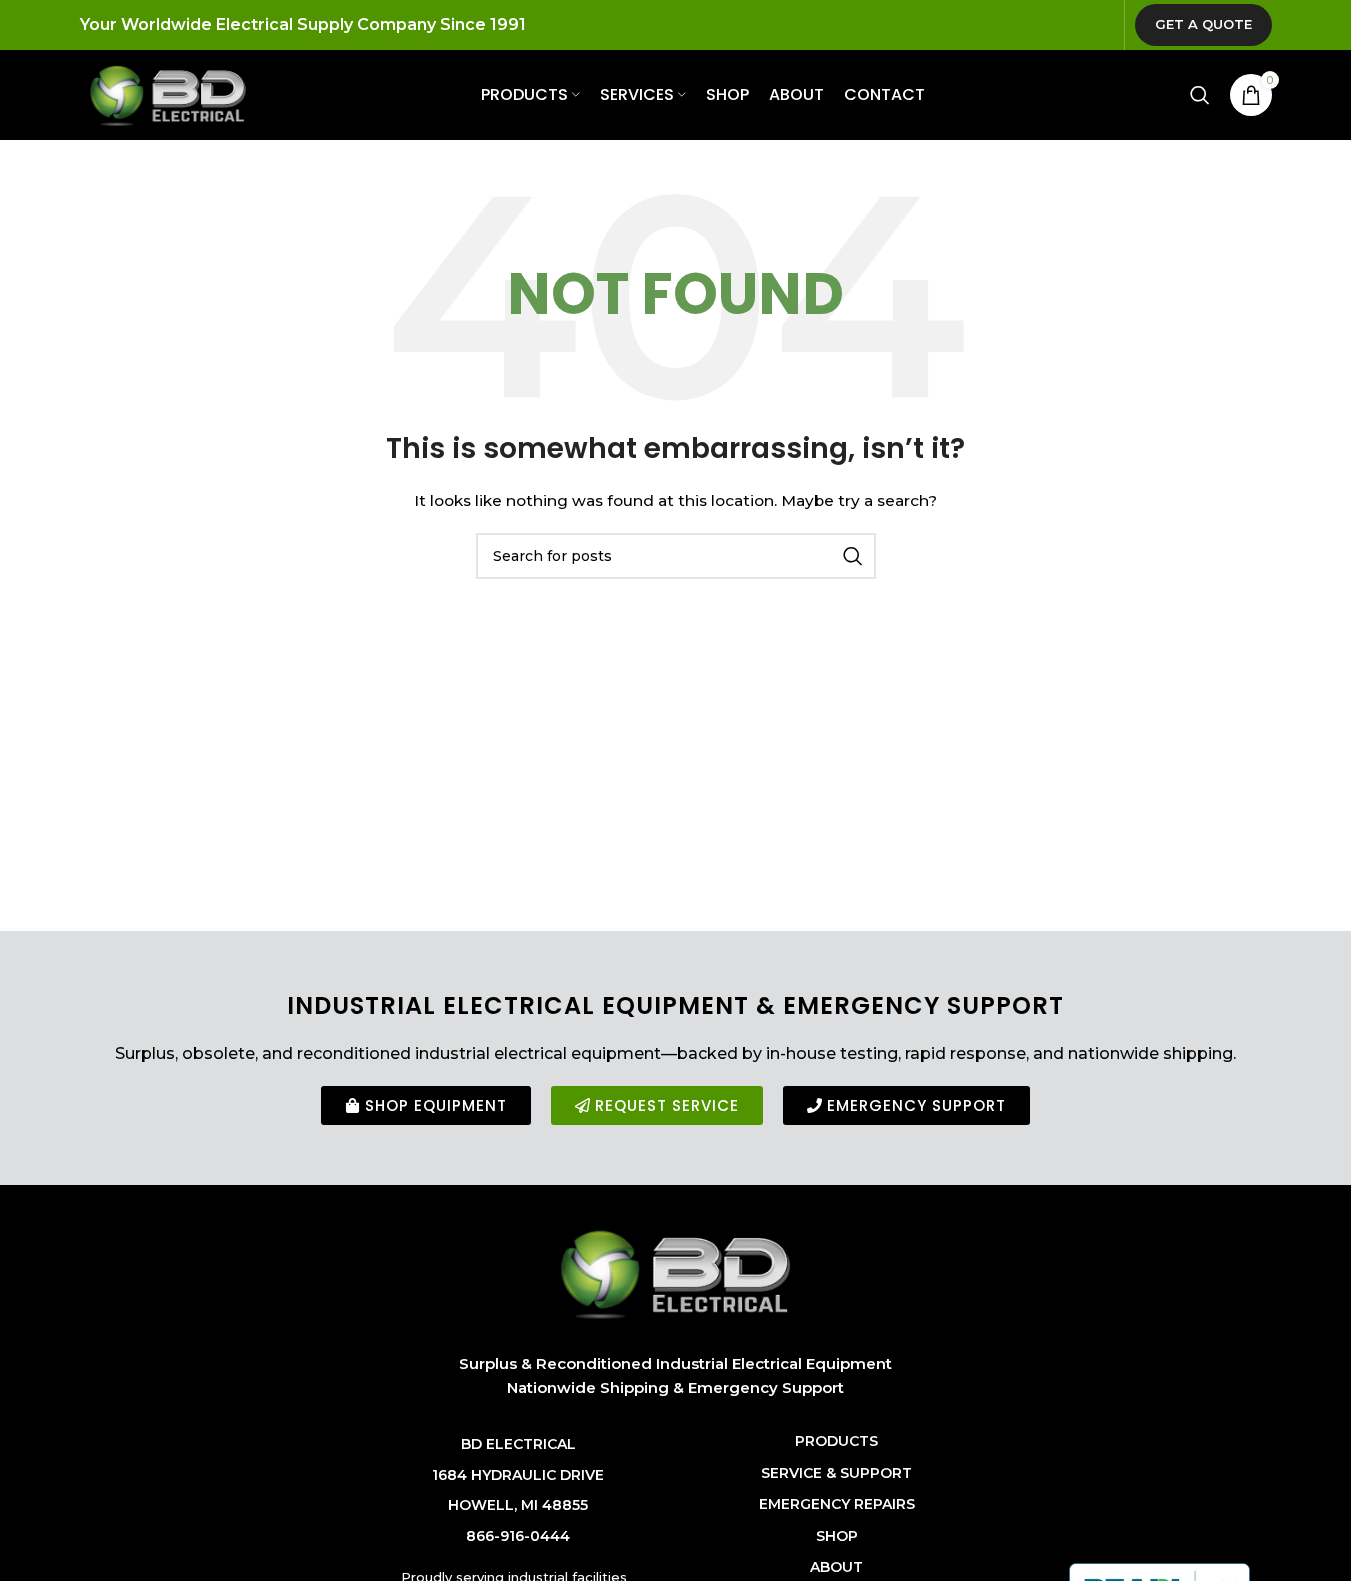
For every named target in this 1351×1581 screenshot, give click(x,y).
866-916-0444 (518, 1536)
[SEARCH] (853, 556)
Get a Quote (1203, 24)
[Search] (1200, 95)
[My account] (1160, 95)
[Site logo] (168, 94)
